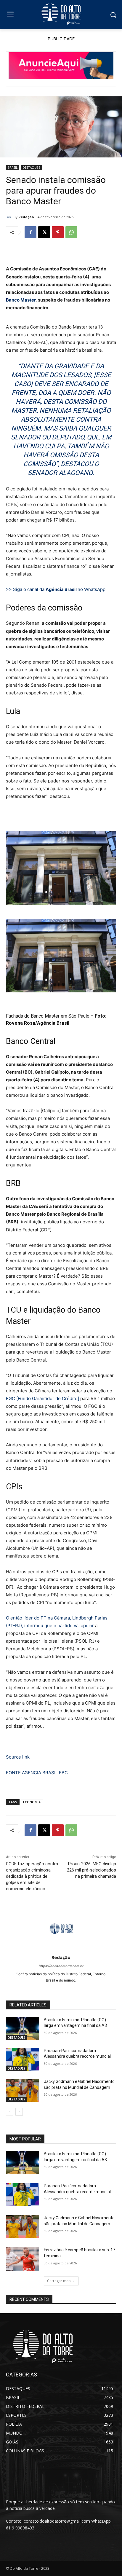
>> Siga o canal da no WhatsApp (56, 589)
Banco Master (21, 300)
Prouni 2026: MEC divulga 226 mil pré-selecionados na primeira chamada (91, 1870)
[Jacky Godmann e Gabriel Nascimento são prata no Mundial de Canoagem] (23, 2090)
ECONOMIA (32, 1802)
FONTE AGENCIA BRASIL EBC (37, 1773)
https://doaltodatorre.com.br (61, 1966)
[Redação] (10, 217)
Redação (26, 217)
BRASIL (13, 168)
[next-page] (19, 2112)
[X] (44, 232)
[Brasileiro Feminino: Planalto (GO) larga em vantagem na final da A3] (23, 2029)
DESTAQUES (31, 168)
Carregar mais (59, 2281)
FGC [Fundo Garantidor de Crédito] (42, 1398)
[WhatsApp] (71, 232)
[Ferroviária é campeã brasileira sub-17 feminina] (23, 2259)
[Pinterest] (58, 232)
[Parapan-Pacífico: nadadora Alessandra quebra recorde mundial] (23, 2059)
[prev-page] (10, 2112)
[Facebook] (30, 232)
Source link (18, 1757)
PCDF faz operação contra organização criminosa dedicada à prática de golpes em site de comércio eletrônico (32, 1876)
